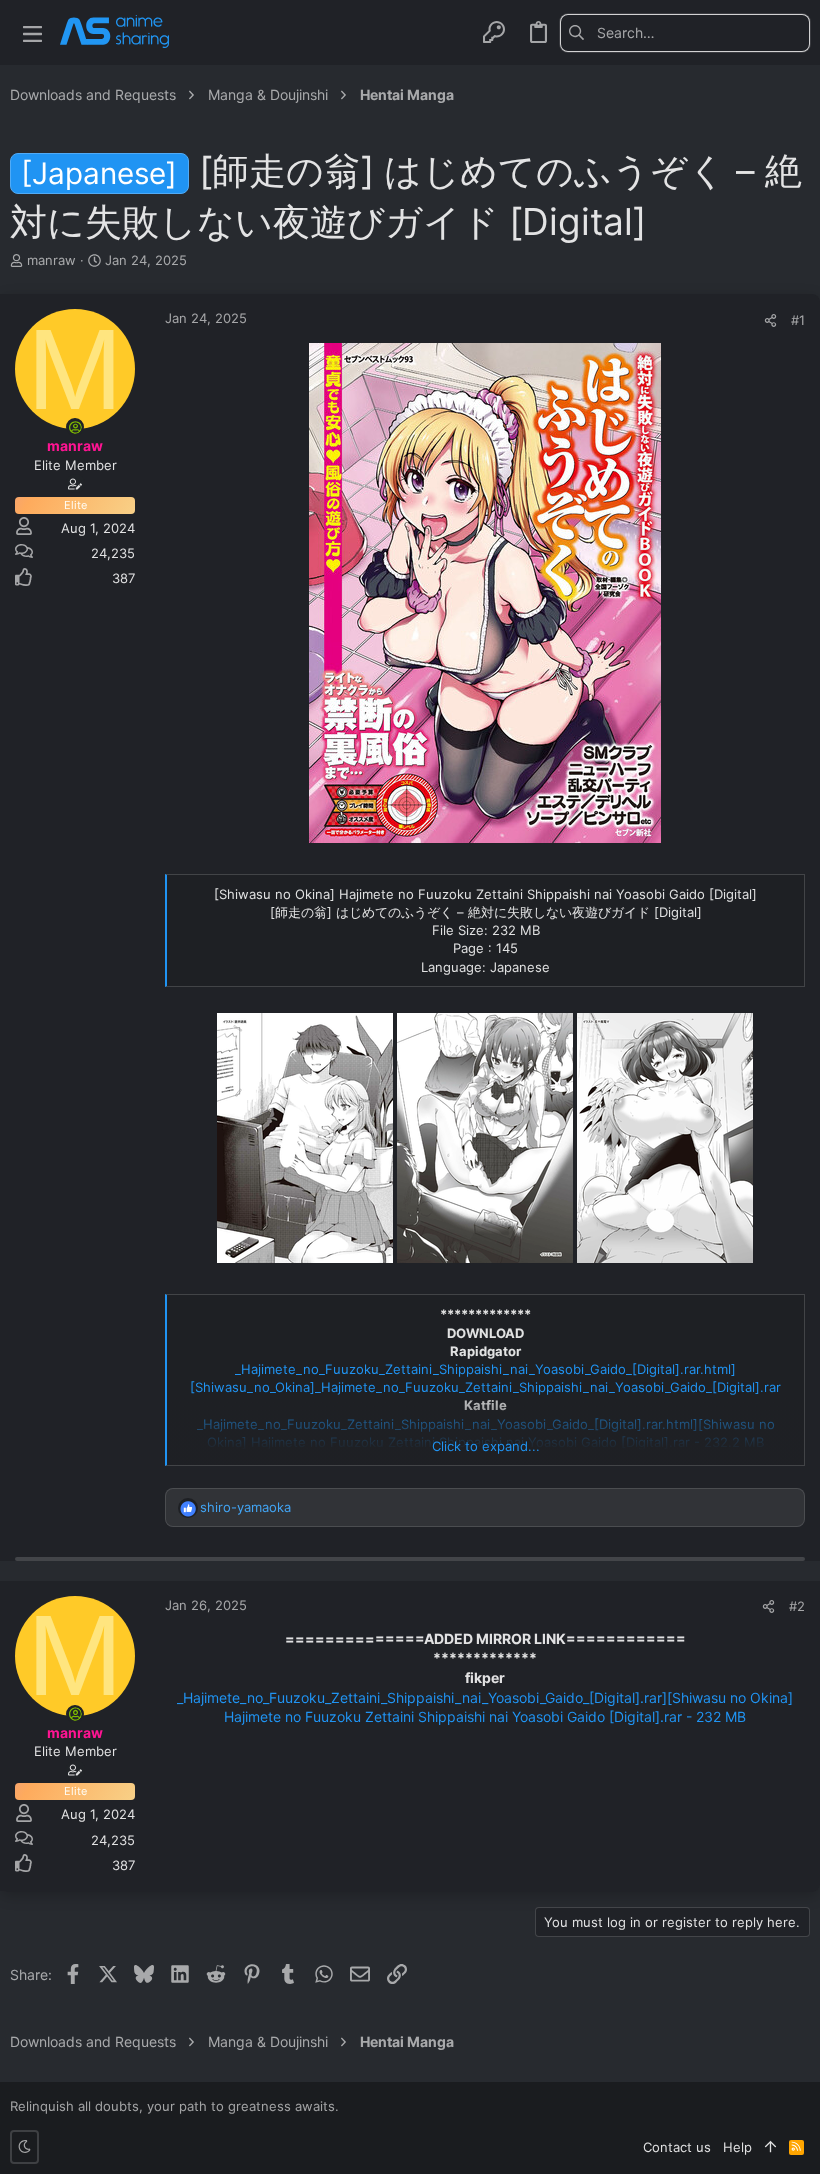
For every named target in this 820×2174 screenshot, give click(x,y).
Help (737, 2147)
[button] (32, 32)
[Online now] (75, 427)
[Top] (770, 2147)
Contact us (677, 2147)
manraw (51, 260)
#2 (797, 1606)
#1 (798, 320)
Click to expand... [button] (486, 1446)
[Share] (770, 320)
